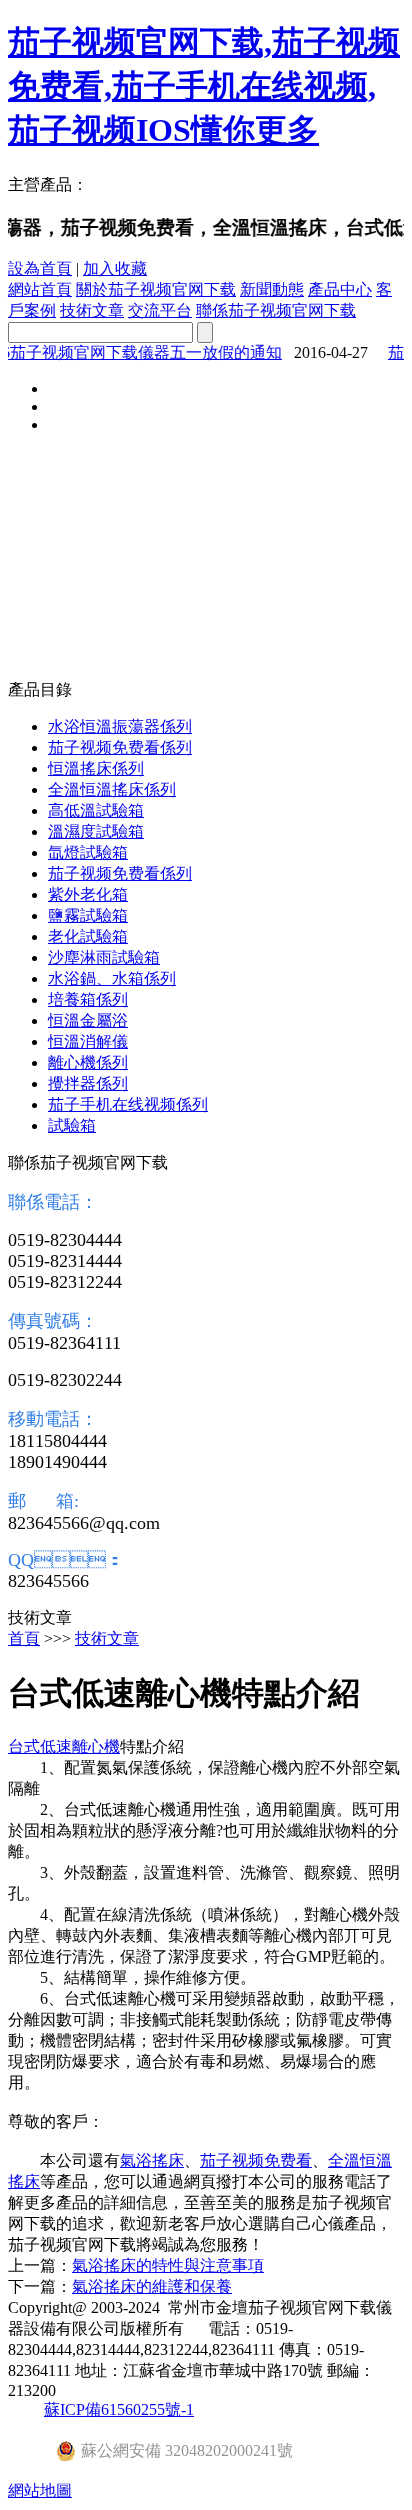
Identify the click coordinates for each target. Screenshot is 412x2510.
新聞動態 (272, 289)
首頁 (24, 1638)
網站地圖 (40, 2490)
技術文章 (92, 310)
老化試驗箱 (88, 936)
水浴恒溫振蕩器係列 (120, 726)
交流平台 (160, 310)
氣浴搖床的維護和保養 (152, 2286)
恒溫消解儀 (88, 1041)
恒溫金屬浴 (88, 1020)
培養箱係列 (88, 999)
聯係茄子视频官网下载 (276, 310)
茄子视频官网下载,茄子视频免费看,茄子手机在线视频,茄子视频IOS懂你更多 (204, 86)
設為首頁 (40, 268)
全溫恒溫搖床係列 (112, 789)
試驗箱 (72, 1125)
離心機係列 (88, 1062)
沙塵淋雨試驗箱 (104, 957)
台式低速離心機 (64, 1746)
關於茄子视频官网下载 (156, 289)
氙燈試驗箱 (88, 852)
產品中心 (340, 289)
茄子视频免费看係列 (120, 747)
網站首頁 (40, 289)
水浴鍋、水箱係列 (112, 978)
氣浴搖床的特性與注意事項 (168, 2265)
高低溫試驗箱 (96, 810)
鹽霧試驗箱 (88, 915)
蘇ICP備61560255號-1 (119, 2409)
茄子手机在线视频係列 (128, 1104)
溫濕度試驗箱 (96, 831)
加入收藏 (115, 268)
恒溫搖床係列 (96, 768)
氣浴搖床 (152, 2160)
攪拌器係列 (88, 1083)
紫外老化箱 (88, 894)
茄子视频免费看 (256, 2160)
